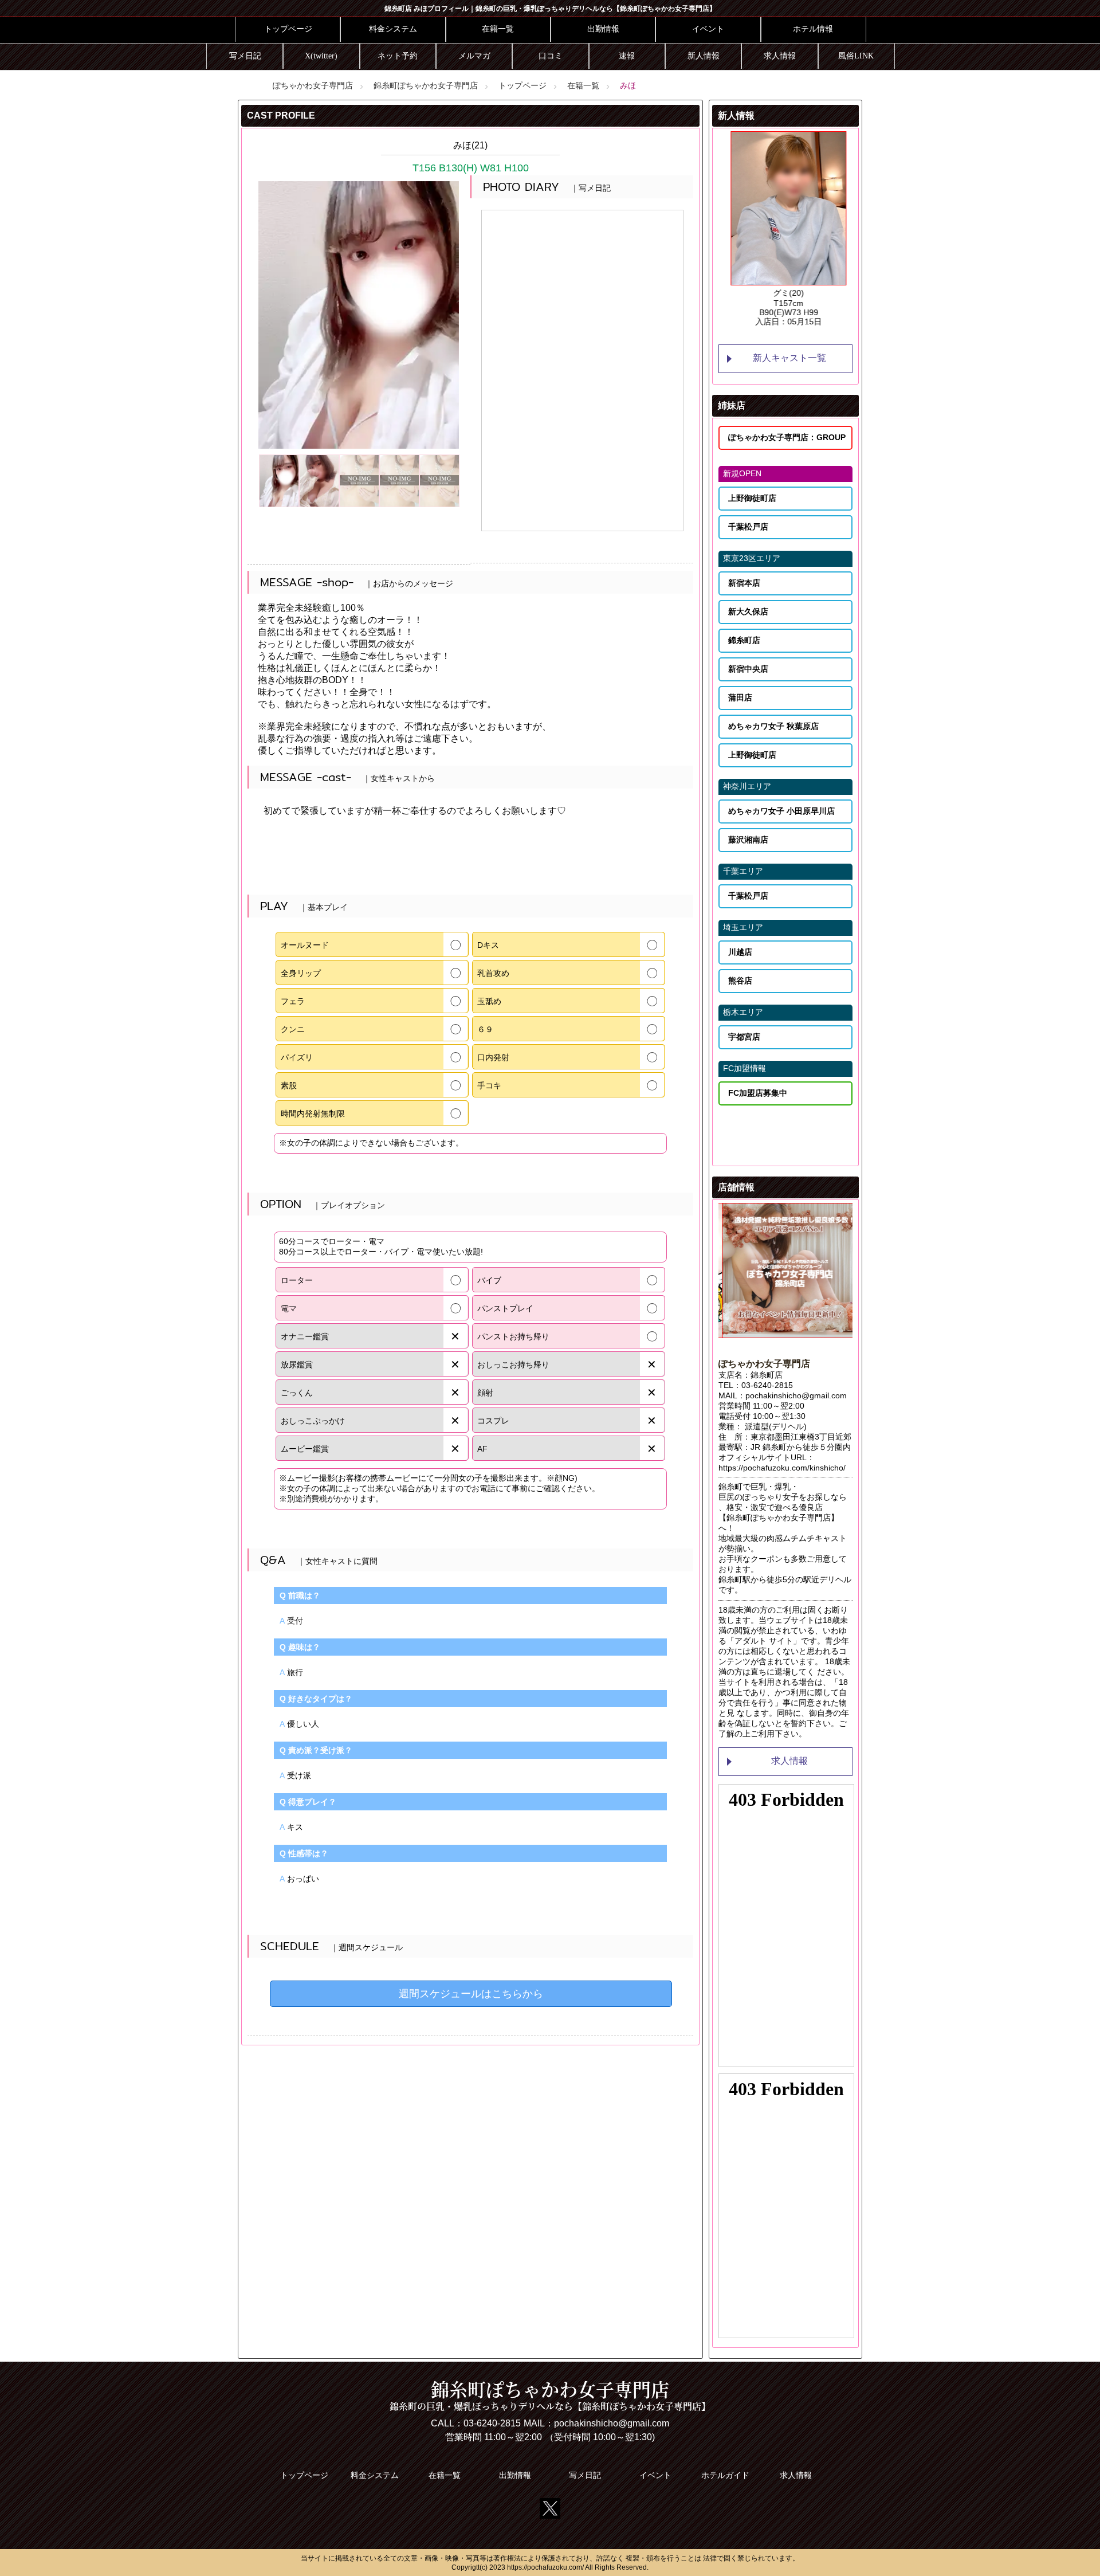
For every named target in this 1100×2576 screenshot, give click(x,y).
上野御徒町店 (752, 498)
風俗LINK (856, 56)
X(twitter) (321, 56)
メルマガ (474, 56)
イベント (708, 29)
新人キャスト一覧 (789, 358)
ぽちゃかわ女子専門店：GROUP (787, 437)
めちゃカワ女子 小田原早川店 (781, 811)
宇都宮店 (744, 1037)
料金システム (393, 29)
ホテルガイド (725, 2475)
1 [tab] (751, 336)
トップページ (288, 29)
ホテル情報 (813, 29)
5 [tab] (820, 336)
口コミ (551, 56)
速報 (627, 56)
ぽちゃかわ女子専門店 (313, 85)
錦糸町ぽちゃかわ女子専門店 (426, 85)
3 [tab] (785, 336)
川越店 (740, 952)
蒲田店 (740, 697)
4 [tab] (803, 336)
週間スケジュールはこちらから (471, 1994)
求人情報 (780, 56)
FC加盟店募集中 (758, 1093)
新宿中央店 (748, 669)
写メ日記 (245, 56)
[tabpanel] (785, 229)
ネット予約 (398, 56)
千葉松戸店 (748, 527)
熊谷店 (740, 981)
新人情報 (704, 56)
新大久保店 (748, 611)
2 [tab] (768, 336)
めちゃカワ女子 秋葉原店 (773, 726)
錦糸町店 (744, 640)
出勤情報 (603, 29)
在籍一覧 (498, 29)
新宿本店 (744, 583)
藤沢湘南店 (748, 840)
